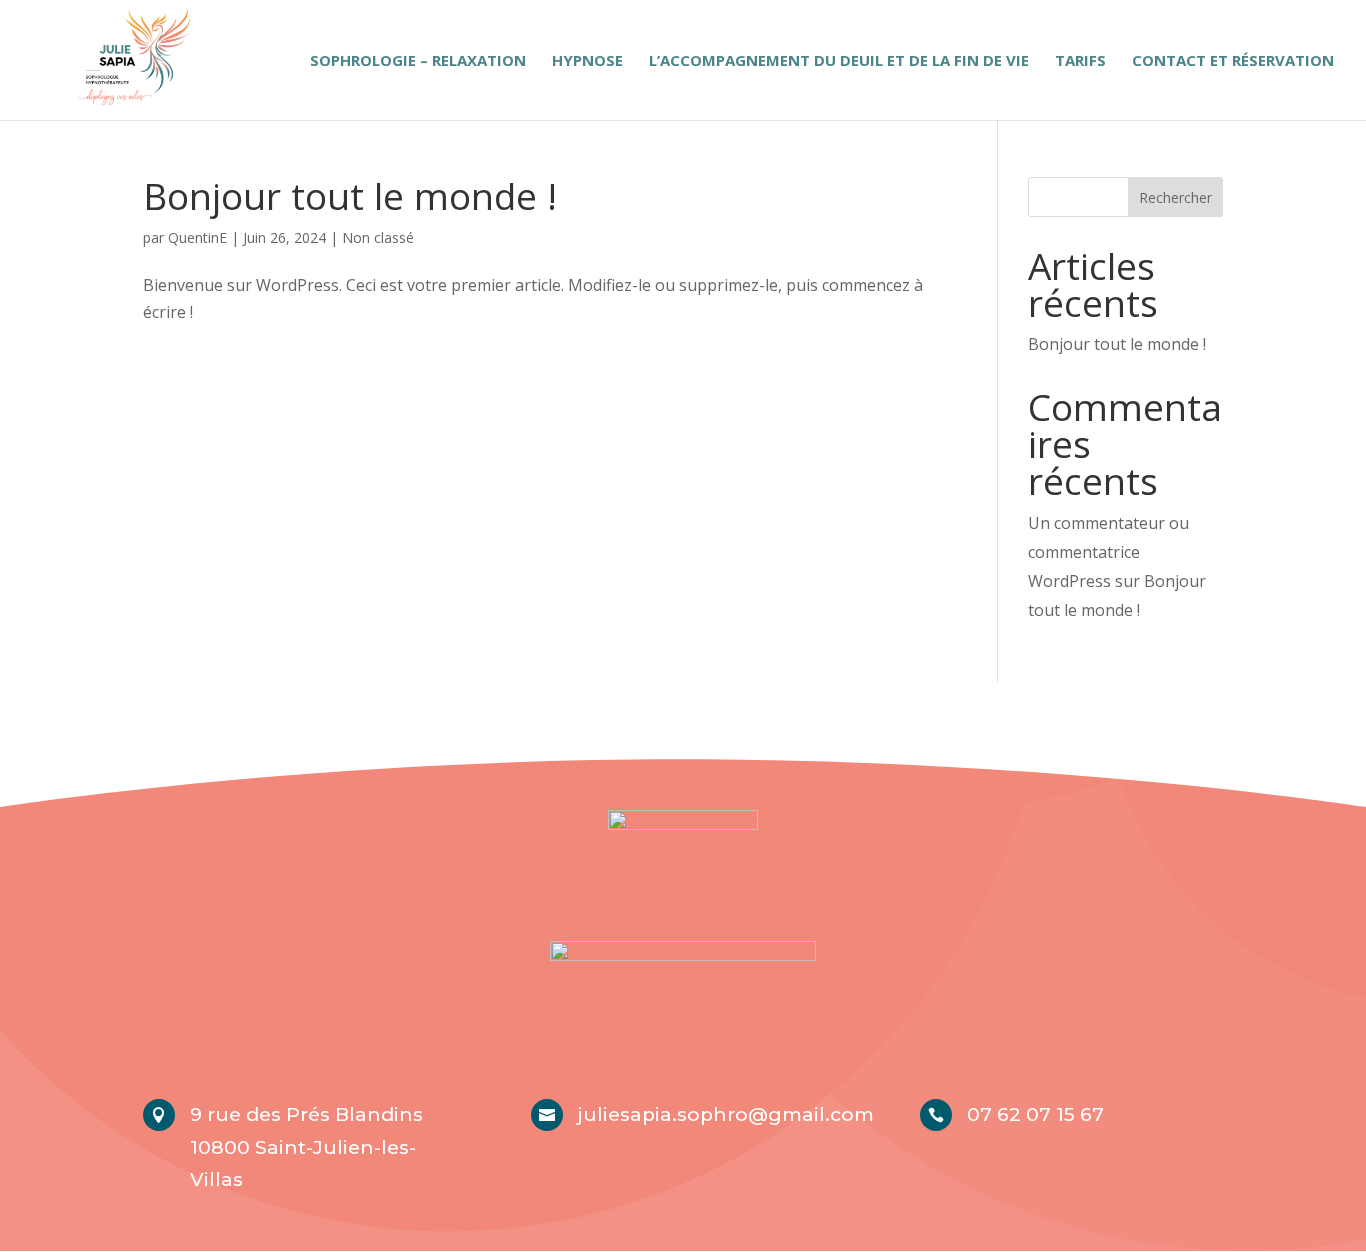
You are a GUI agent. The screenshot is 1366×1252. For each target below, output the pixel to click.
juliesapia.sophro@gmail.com (726, 1114)
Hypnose (587, 61)
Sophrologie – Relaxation (418, 61)
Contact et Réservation (1233, 61)
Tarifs (1080, 61)
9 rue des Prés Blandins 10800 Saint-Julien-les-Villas (306, 1147)
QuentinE (197, 237)
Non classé (378, 237)
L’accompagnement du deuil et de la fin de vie (839, 61)
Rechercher (1175, 197)
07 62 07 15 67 (1035, 1114)
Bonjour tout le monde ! (350, 195)
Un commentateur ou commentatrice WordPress (1108, 552)
